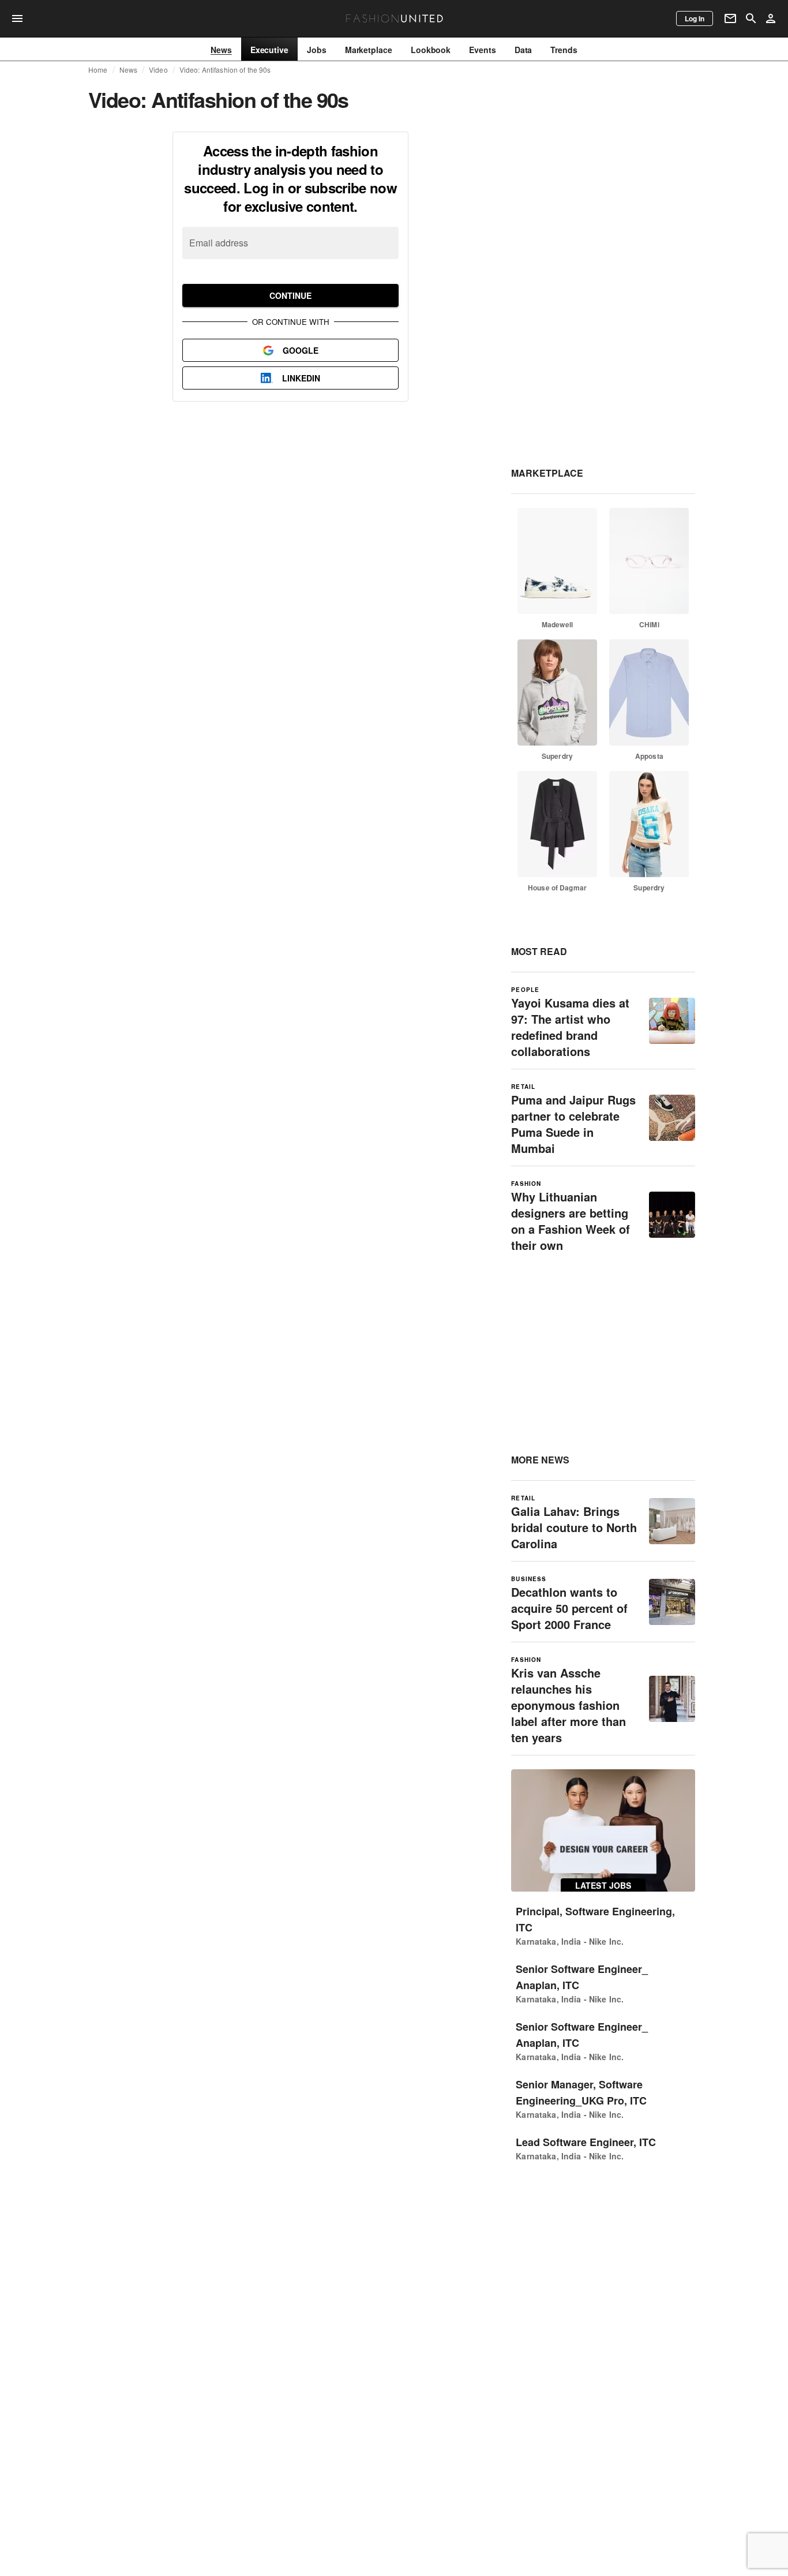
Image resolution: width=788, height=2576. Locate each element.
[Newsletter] (730, 18)
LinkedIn (301, 378)
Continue (290, 295)
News (129, 70)
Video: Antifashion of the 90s (225, 70)
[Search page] (751, 18)
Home (98, 70)
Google (301, 350)
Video (158, 70)
